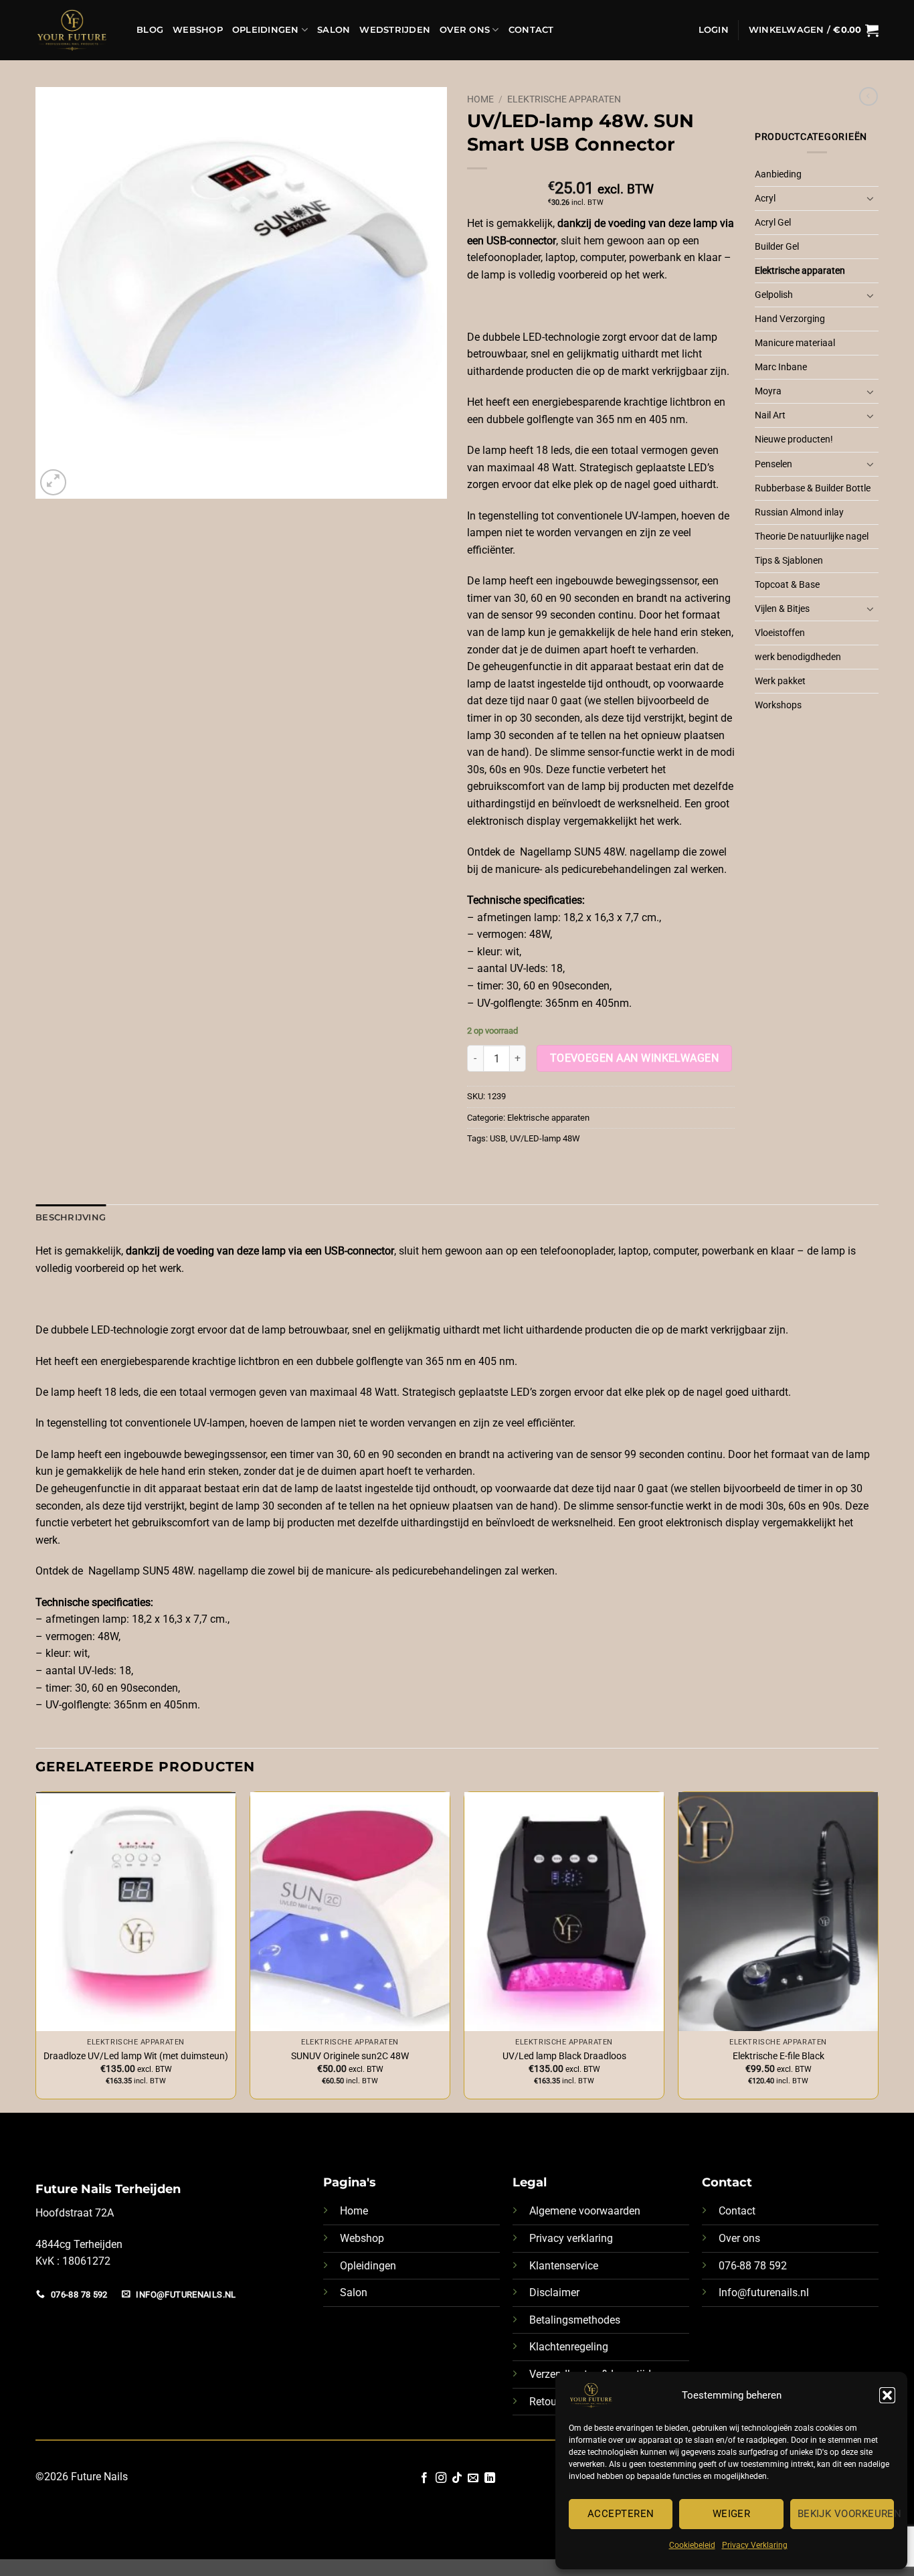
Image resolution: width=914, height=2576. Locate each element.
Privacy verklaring (571, 2238)
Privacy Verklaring (755, 2545)
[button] (887, 2395)
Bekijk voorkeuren (846, 2514)
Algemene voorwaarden (585, 2211)
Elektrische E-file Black (779, 2056)
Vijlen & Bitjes (782, 609)
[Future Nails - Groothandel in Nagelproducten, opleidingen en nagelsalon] (76, 30)
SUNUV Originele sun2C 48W (350, 2056)
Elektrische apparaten (564, 99)
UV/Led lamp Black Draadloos (564, 2056)
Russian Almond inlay (799, 512)
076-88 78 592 (753, 2266)
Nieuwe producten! (794, 439)
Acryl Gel (773, 223)
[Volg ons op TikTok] (457, 2478)
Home (480, 99)
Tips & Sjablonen (789, 561)
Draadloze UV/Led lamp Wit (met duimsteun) (136, 2056)
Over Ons (465, 30)
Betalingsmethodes (575, 2320)
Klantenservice (564, 2266)
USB (498, 1138)
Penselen (773, 464)
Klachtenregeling (569, 2347)
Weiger (732, 2514)
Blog (150, 30)
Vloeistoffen (780, 633)
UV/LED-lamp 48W (545, 1138)
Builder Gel (777, 247)
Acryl (765, 198)
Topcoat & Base (787, 585)
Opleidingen (266, 30)
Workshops (778, 705)
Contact (531, 30)
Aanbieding (778, 174)
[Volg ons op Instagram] (440, 2478)
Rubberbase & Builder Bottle (813, 488)
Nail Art (770, 415)
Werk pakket (780, 681)
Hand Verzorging (790, 319)
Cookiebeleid (692, 2545)
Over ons (739, 2238)
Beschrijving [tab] (71, 1217)
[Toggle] (871, 198)
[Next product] (869, 96)
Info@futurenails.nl (764, 2292)
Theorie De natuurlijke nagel (812, 537)
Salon (334, 30)
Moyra (768, 391)
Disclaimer (554, 2292)
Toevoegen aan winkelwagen (635, 1058)
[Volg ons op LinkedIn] (490, 2478)
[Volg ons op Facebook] (424, 2478)
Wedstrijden (395, 30)
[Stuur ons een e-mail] (473, 2478)
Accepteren (621, 2514)
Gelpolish (774, 295)
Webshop (198, 30)
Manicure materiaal (795, 343)
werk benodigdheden (798, 657)
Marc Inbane (781, 367)
